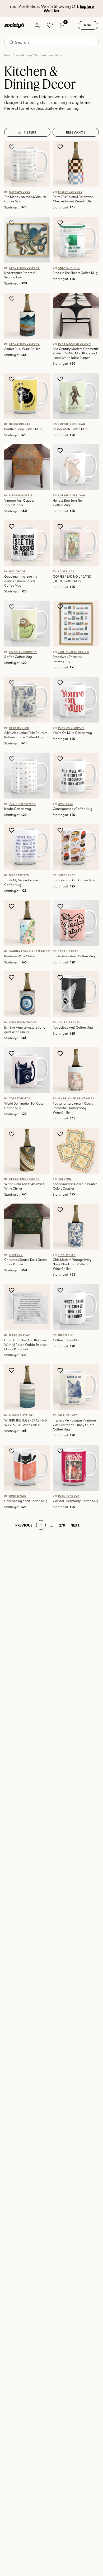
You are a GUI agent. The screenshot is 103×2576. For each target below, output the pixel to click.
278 (62, 1525)
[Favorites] (50, 25)
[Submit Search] (11, 42)
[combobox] (51, 42)
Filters (30, 132)
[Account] (37, 25)
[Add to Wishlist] (12, 147)
